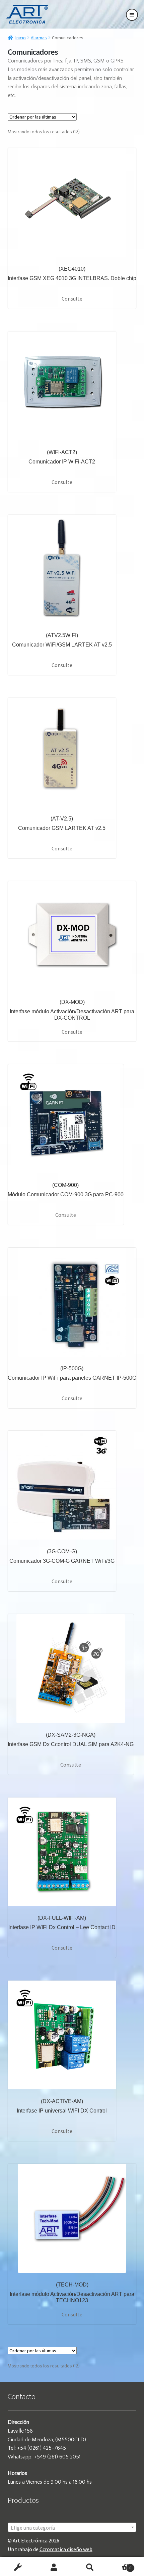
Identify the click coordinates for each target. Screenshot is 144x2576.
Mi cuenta (54, 2568)
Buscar (90, 2568)
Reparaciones (18, 2568)
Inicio (21, 38)
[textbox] (72, 2528)
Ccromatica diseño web (66, 2549)
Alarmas (39, 38)
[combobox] (72, 2527)
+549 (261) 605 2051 (57, 2457)
